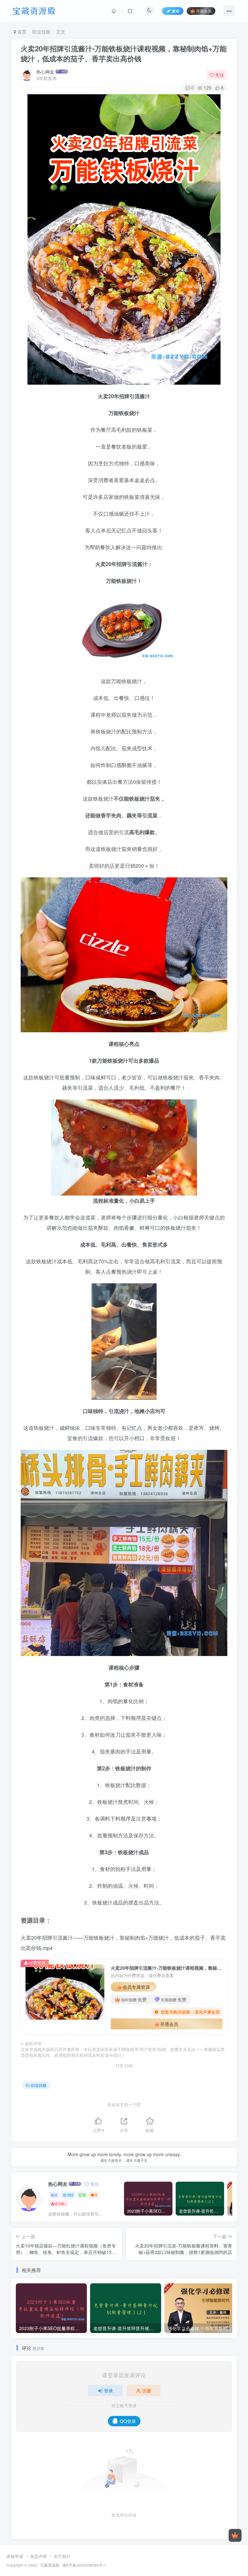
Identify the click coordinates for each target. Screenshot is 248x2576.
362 (71, 2195)
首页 (21, 32)
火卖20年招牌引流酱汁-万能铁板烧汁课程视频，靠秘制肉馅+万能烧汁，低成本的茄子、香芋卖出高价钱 (124, 53)
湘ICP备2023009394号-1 (84, 2565)
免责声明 (38, 2556)
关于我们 (62, 2556)
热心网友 (45, 72)
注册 (147, 2390)
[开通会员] (235, 2535)
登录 (108, 2390)
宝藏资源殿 (50, 2565)
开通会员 (204, 11)
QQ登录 (128, 2421)
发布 (176, 11)
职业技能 (41, 32)
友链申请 (15, 2556)
